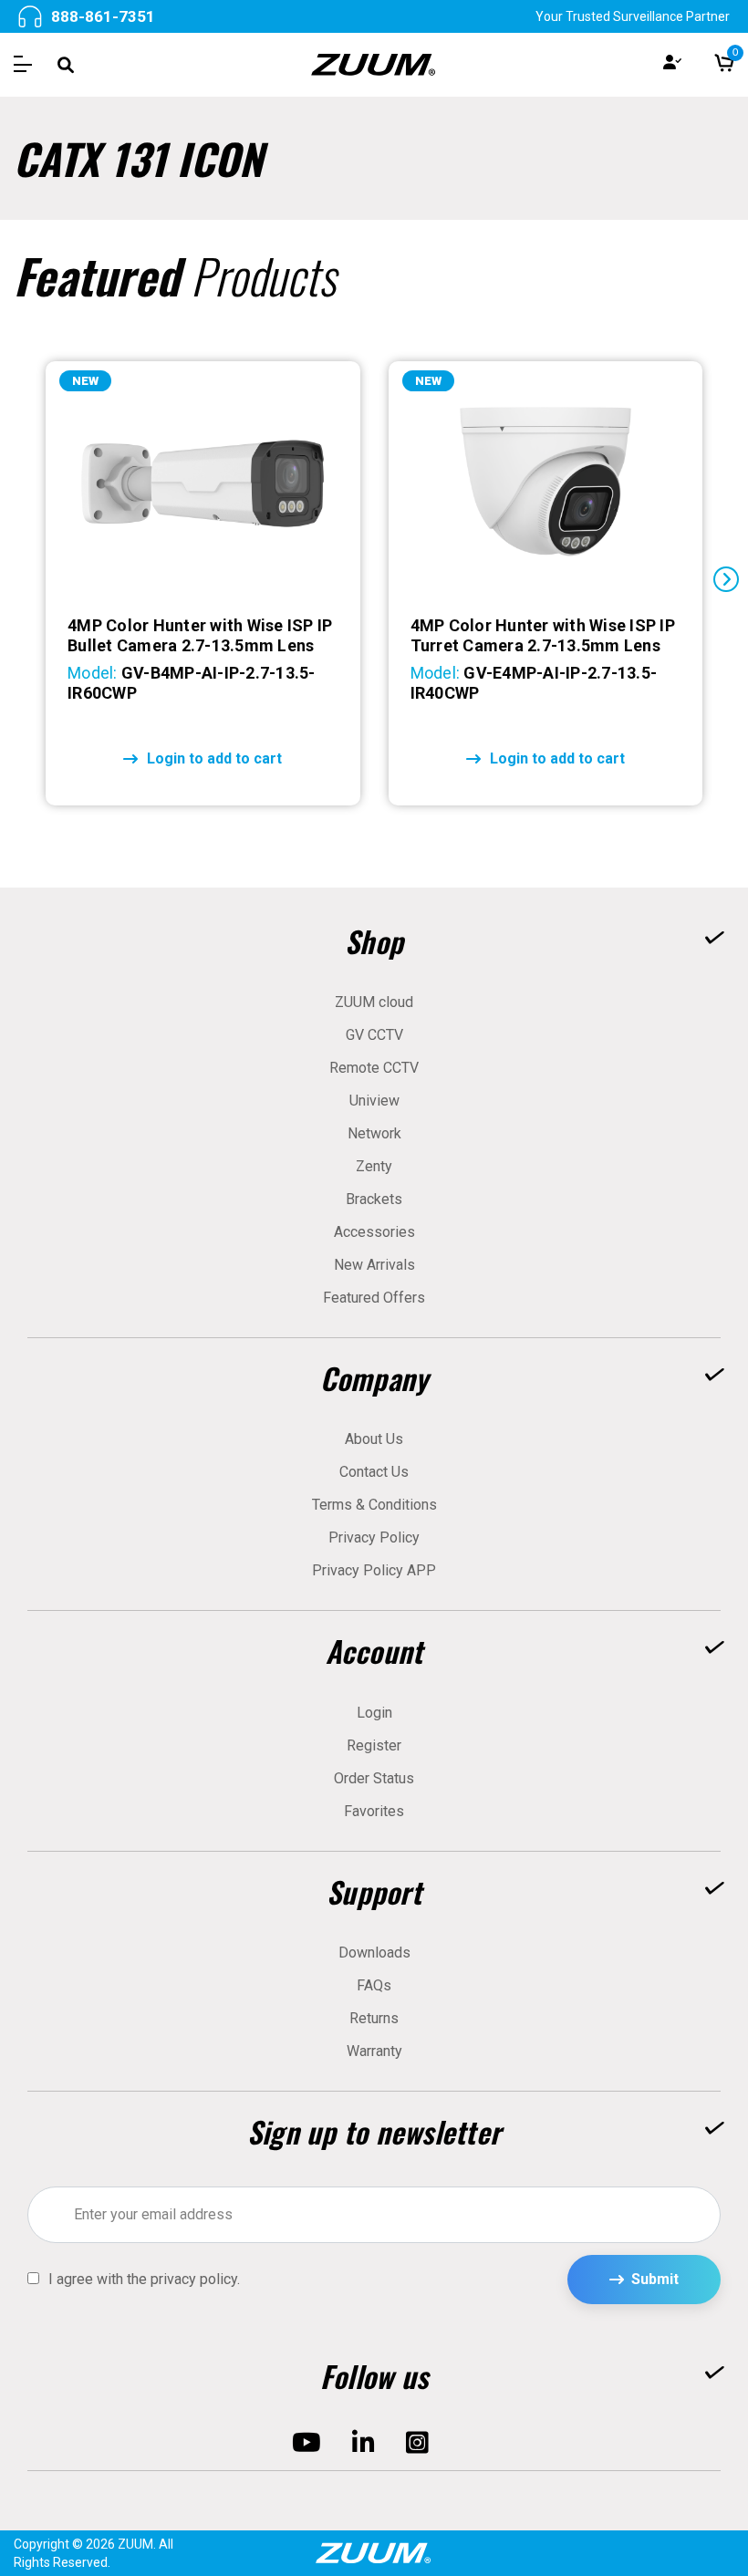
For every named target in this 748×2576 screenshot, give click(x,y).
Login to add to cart (214, 758)
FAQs (374, 1985)
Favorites (374, 1811)
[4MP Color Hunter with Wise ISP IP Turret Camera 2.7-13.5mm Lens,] (545, 483)
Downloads (374, 1953)
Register (374, 1745)
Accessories (374, 1232)
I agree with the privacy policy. (144, 2280)
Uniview (374, 1101)
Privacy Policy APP (374, 1570)
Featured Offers (374, 1298)
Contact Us (374, 1472)
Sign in (672, 65)
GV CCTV (374, 1035)
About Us (374, 1439)
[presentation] (22, 579)
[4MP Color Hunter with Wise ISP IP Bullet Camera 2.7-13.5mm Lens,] (203, 483)
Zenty (374, 1166)
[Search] (66, 65)
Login (374, 1713)
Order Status (374, 1778)
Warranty (374, 2051)
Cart (733, 56)
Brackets (374, 1199)
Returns (374, 2018)
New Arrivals (374, 1265)
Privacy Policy (374, 1537)
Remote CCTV (374, 1068)
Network (374, 1133)
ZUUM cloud (374, 1002)
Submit (655, 2279)
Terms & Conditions (374, 1505)
